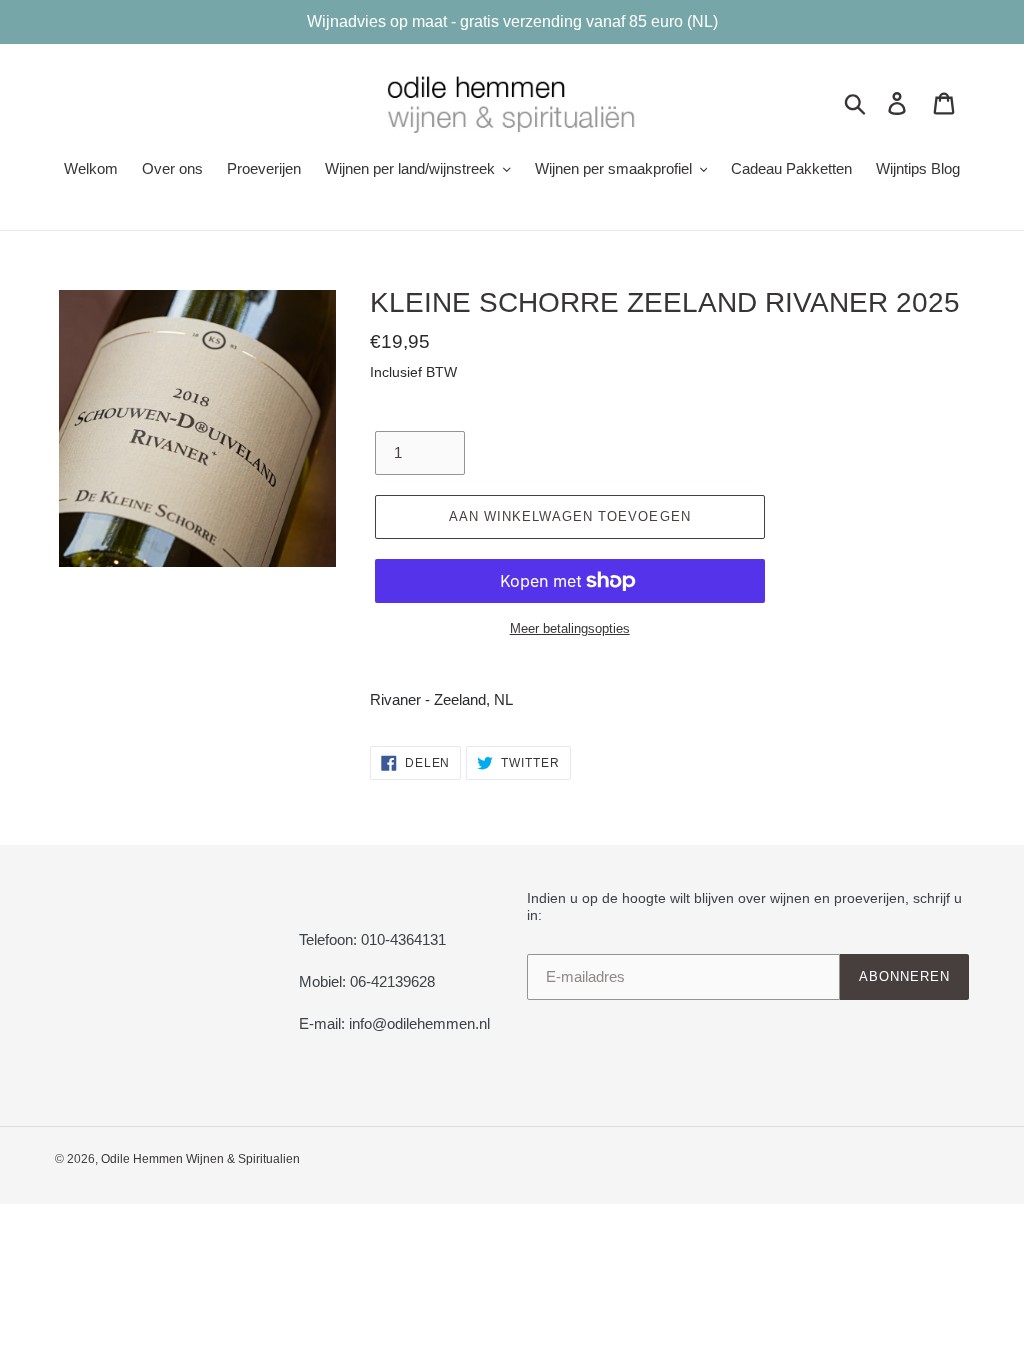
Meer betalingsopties (570, 628)
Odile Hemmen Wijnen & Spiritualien (200, 1159)
